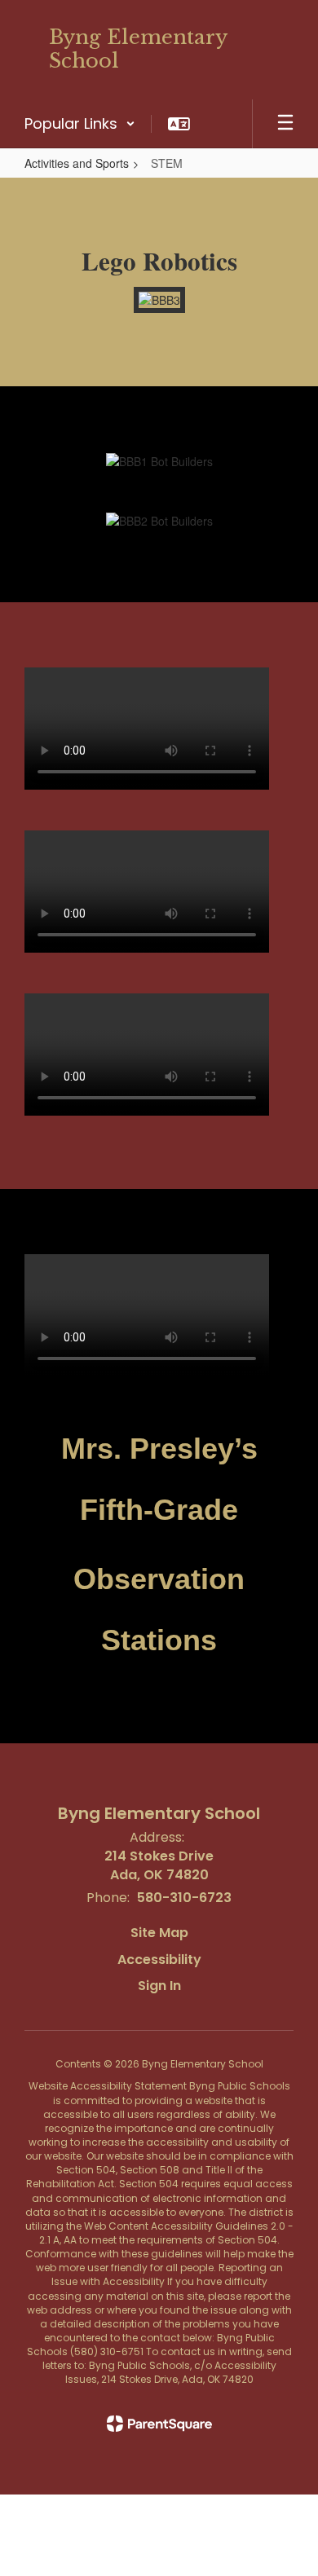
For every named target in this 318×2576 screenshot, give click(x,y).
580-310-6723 (184, 1898)
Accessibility (159, 1960)
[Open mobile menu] (285, 124)
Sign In (159, 1986)
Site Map (159, 1933)
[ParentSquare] (159, 2424)
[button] (80, 124)
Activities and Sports (77, 163)
